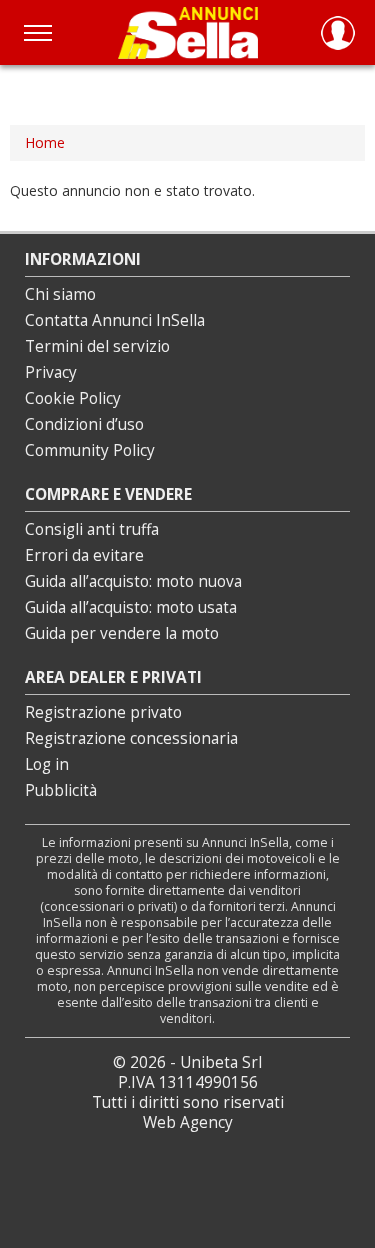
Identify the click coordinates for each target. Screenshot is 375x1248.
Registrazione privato (103, 712)
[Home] (188, 32)
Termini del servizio (97, 346)
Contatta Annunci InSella (115, 320)
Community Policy (90, 450)
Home (45, 142)
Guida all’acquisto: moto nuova (133, 581)
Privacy (51, 372)
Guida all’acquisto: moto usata (131, 607)
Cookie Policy (73, 398)
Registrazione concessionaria (131, 738)
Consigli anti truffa (92, 529)
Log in (47, 764)
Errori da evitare (84, 555)
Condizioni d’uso (84, 424)
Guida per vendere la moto (122, 633)
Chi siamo (60, 294)
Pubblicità (61, 790)
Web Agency (188, 1122)
